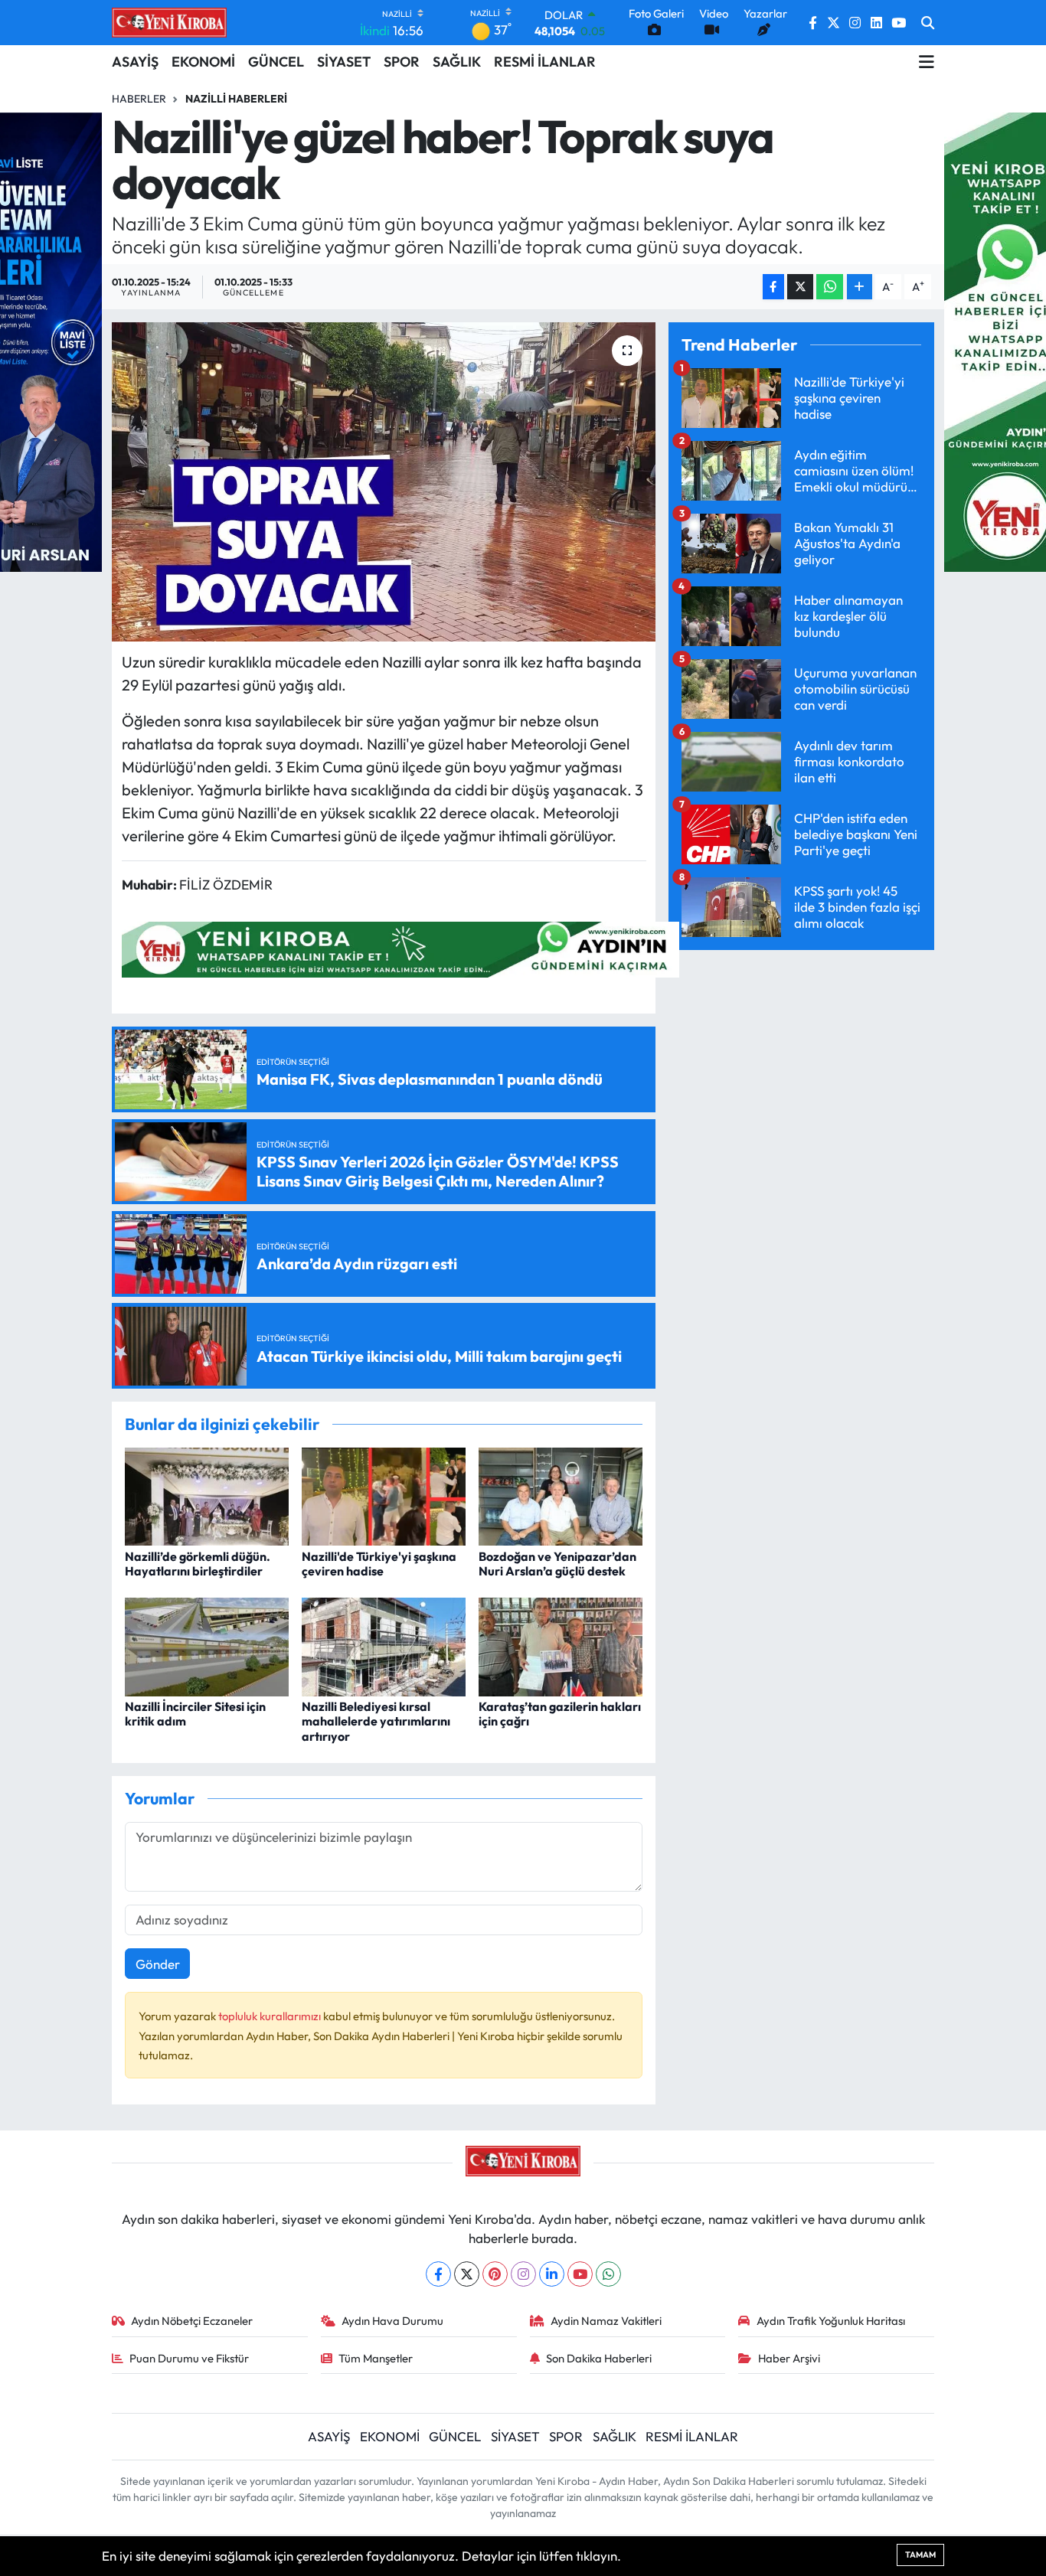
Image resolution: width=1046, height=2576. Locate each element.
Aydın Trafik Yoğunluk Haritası (831, 2321)
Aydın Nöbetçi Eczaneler (192, 2321)
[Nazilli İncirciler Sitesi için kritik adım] (207, 1646)
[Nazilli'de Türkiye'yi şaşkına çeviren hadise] (384, 1495)
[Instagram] (523, 2274)
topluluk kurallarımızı (271, 2016)
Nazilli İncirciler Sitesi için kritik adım (195, 1714)
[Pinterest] (495, 2274)
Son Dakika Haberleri (599, 2358)
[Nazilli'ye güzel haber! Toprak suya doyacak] (384, 482)
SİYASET (344, 62)
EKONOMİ (203, 62)
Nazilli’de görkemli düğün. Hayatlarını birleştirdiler (198, 1564)
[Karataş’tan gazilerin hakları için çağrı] (561, 1646)
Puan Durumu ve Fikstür (189, 2358)
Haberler (139, 99)
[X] (467, 2274)
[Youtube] (580, 2274)
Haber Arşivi (789, 2358)
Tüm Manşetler (376, 2358)
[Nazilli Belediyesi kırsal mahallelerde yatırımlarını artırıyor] (384, 1646)
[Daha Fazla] (860, 287)
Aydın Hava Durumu (392, 2321)
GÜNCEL (276, 62)
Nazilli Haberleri (236, 99)
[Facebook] (438, 2274)
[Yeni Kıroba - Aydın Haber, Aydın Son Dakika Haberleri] (169, 22)
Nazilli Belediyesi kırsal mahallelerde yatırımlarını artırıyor (376, 1721)
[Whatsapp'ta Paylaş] (830, 287)
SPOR (402, 62)
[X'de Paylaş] (800, 287)
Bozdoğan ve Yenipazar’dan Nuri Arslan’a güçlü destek (557, 1564)
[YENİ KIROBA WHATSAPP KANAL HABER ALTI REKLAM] (400, 948)
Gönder (158, 1964)
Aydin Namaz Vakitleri (606, 2321)
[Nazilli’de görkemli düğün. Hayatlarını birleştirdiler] (207, 1495)
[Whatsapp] (608, 2274)
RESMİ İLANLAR (545, 62)
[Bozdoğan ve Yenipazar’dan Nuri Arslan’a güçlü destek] (561, 1495)
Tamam (920, 2555)
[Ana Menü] (927, 62)
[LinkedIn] (552, 2274)
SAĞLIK (457, 62)
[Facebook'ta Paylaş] (773, 287)
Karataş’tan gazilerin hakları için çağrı (560, 1714)
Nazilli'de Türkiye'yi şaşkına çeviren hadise (379, 1564)
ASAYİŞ (135, 62)
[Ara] (928, 23)
